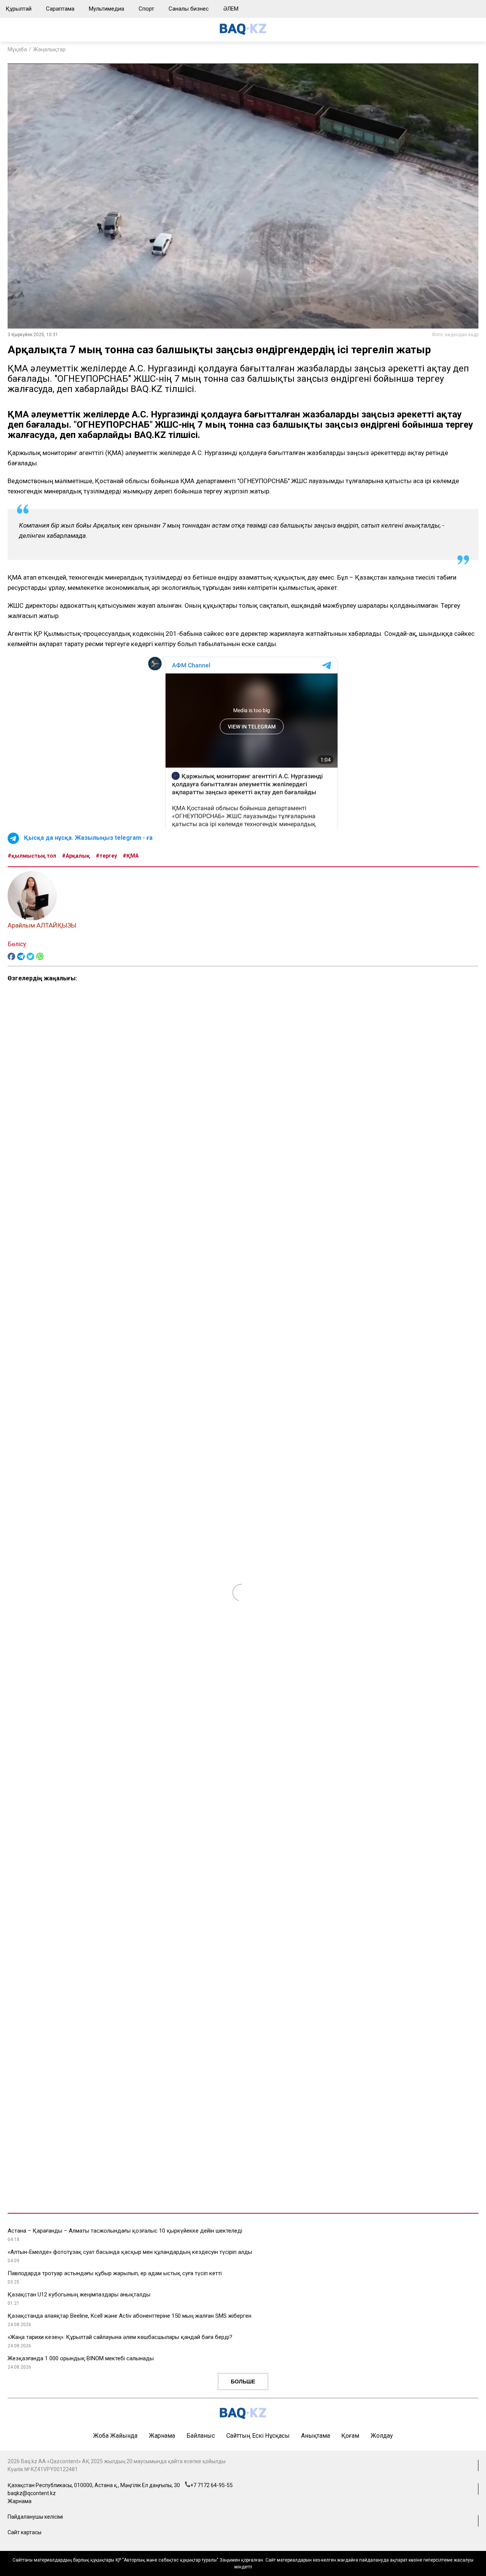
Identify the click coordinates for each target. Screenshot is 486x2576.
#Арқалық (76, 856)
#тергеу (106, 856)
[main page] (243, 33)
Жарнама (162, 2436)
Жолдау (382, 2436)
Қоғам (350, 2436)
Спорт (146, 9)
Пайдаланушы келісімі (35, 2517)
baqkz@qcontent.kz (32, 2493)
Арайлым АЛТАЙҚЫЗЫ (42, 925)
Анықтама (316, 2436)
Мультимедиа (107, 9)
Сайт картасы (24, 2532)
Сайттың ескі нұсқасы (258, 2436)
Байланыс (201, 2436)
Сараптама (60, 9)
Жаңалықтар (49, 49)
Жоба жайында (115, 2436)
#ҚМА (131, 856)
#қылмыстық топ (32, 856)
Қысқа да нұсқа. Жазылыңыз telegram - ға (88, 838)
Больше (243, 2382)
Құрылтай (19, 9)
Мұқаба (17, 49)
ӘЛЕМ (231, 9)
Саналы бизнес (189, 9)
